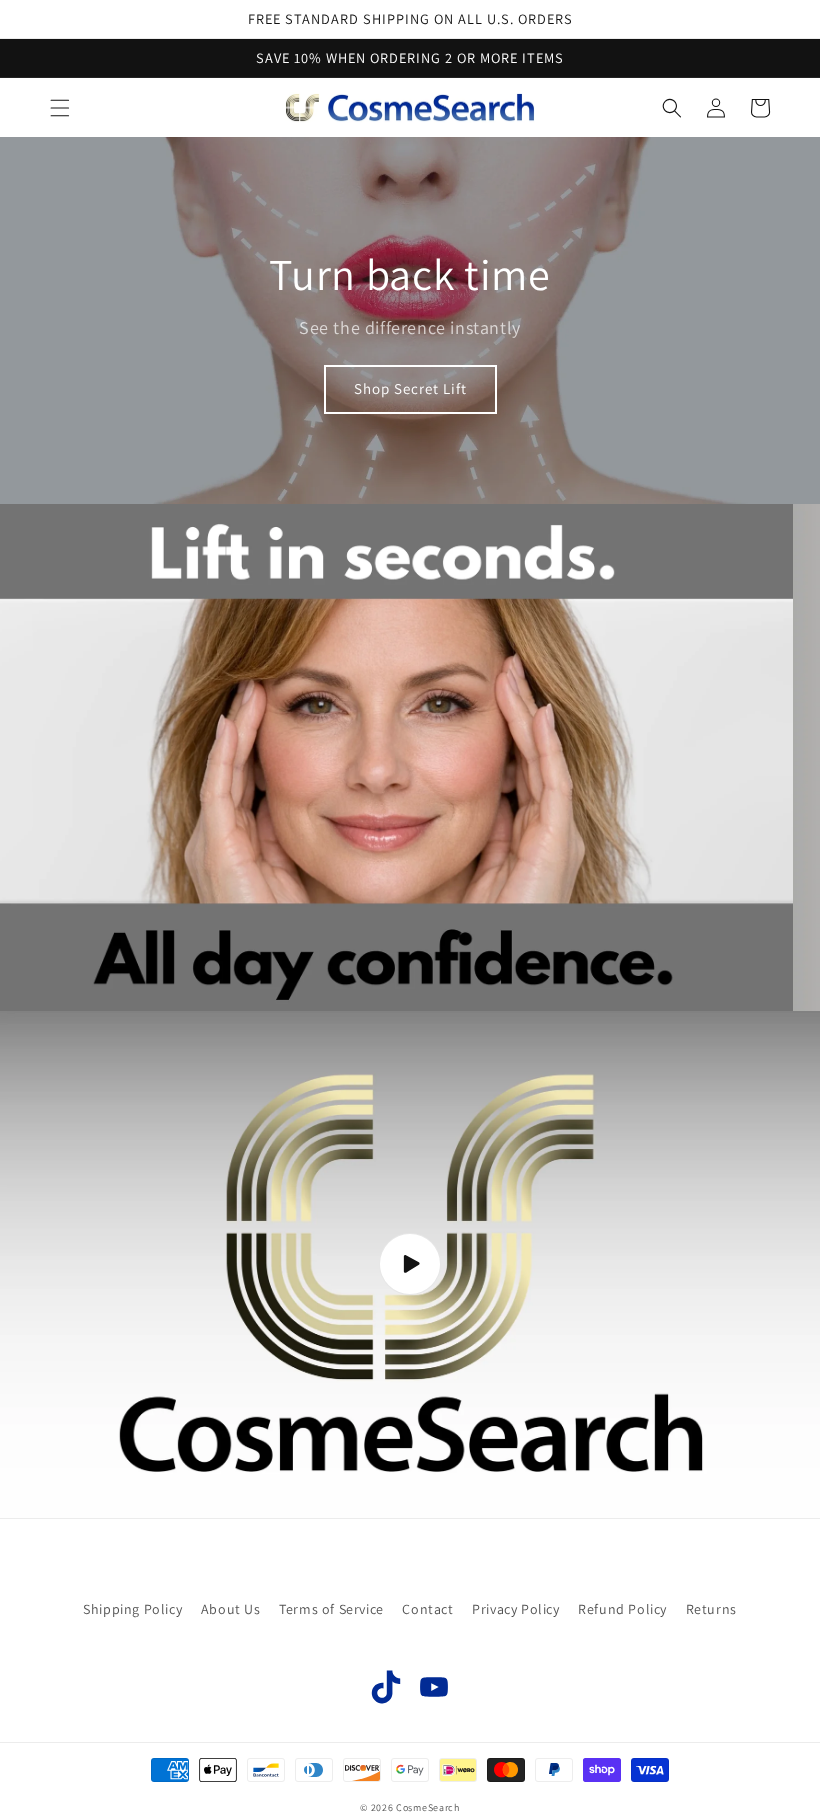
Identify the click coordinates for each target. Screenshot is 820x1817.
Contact (427, 1609)
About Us (231, 1609)
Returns (711, 1609)
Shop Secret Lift (410, 388)
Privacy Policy (515, 1609)
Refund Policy (622, 1609)
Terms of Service (331, 1609)
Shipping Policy (132, 1609)
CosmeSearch (428, 1807)
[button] (60, 108)
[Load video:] (410, 1264)
